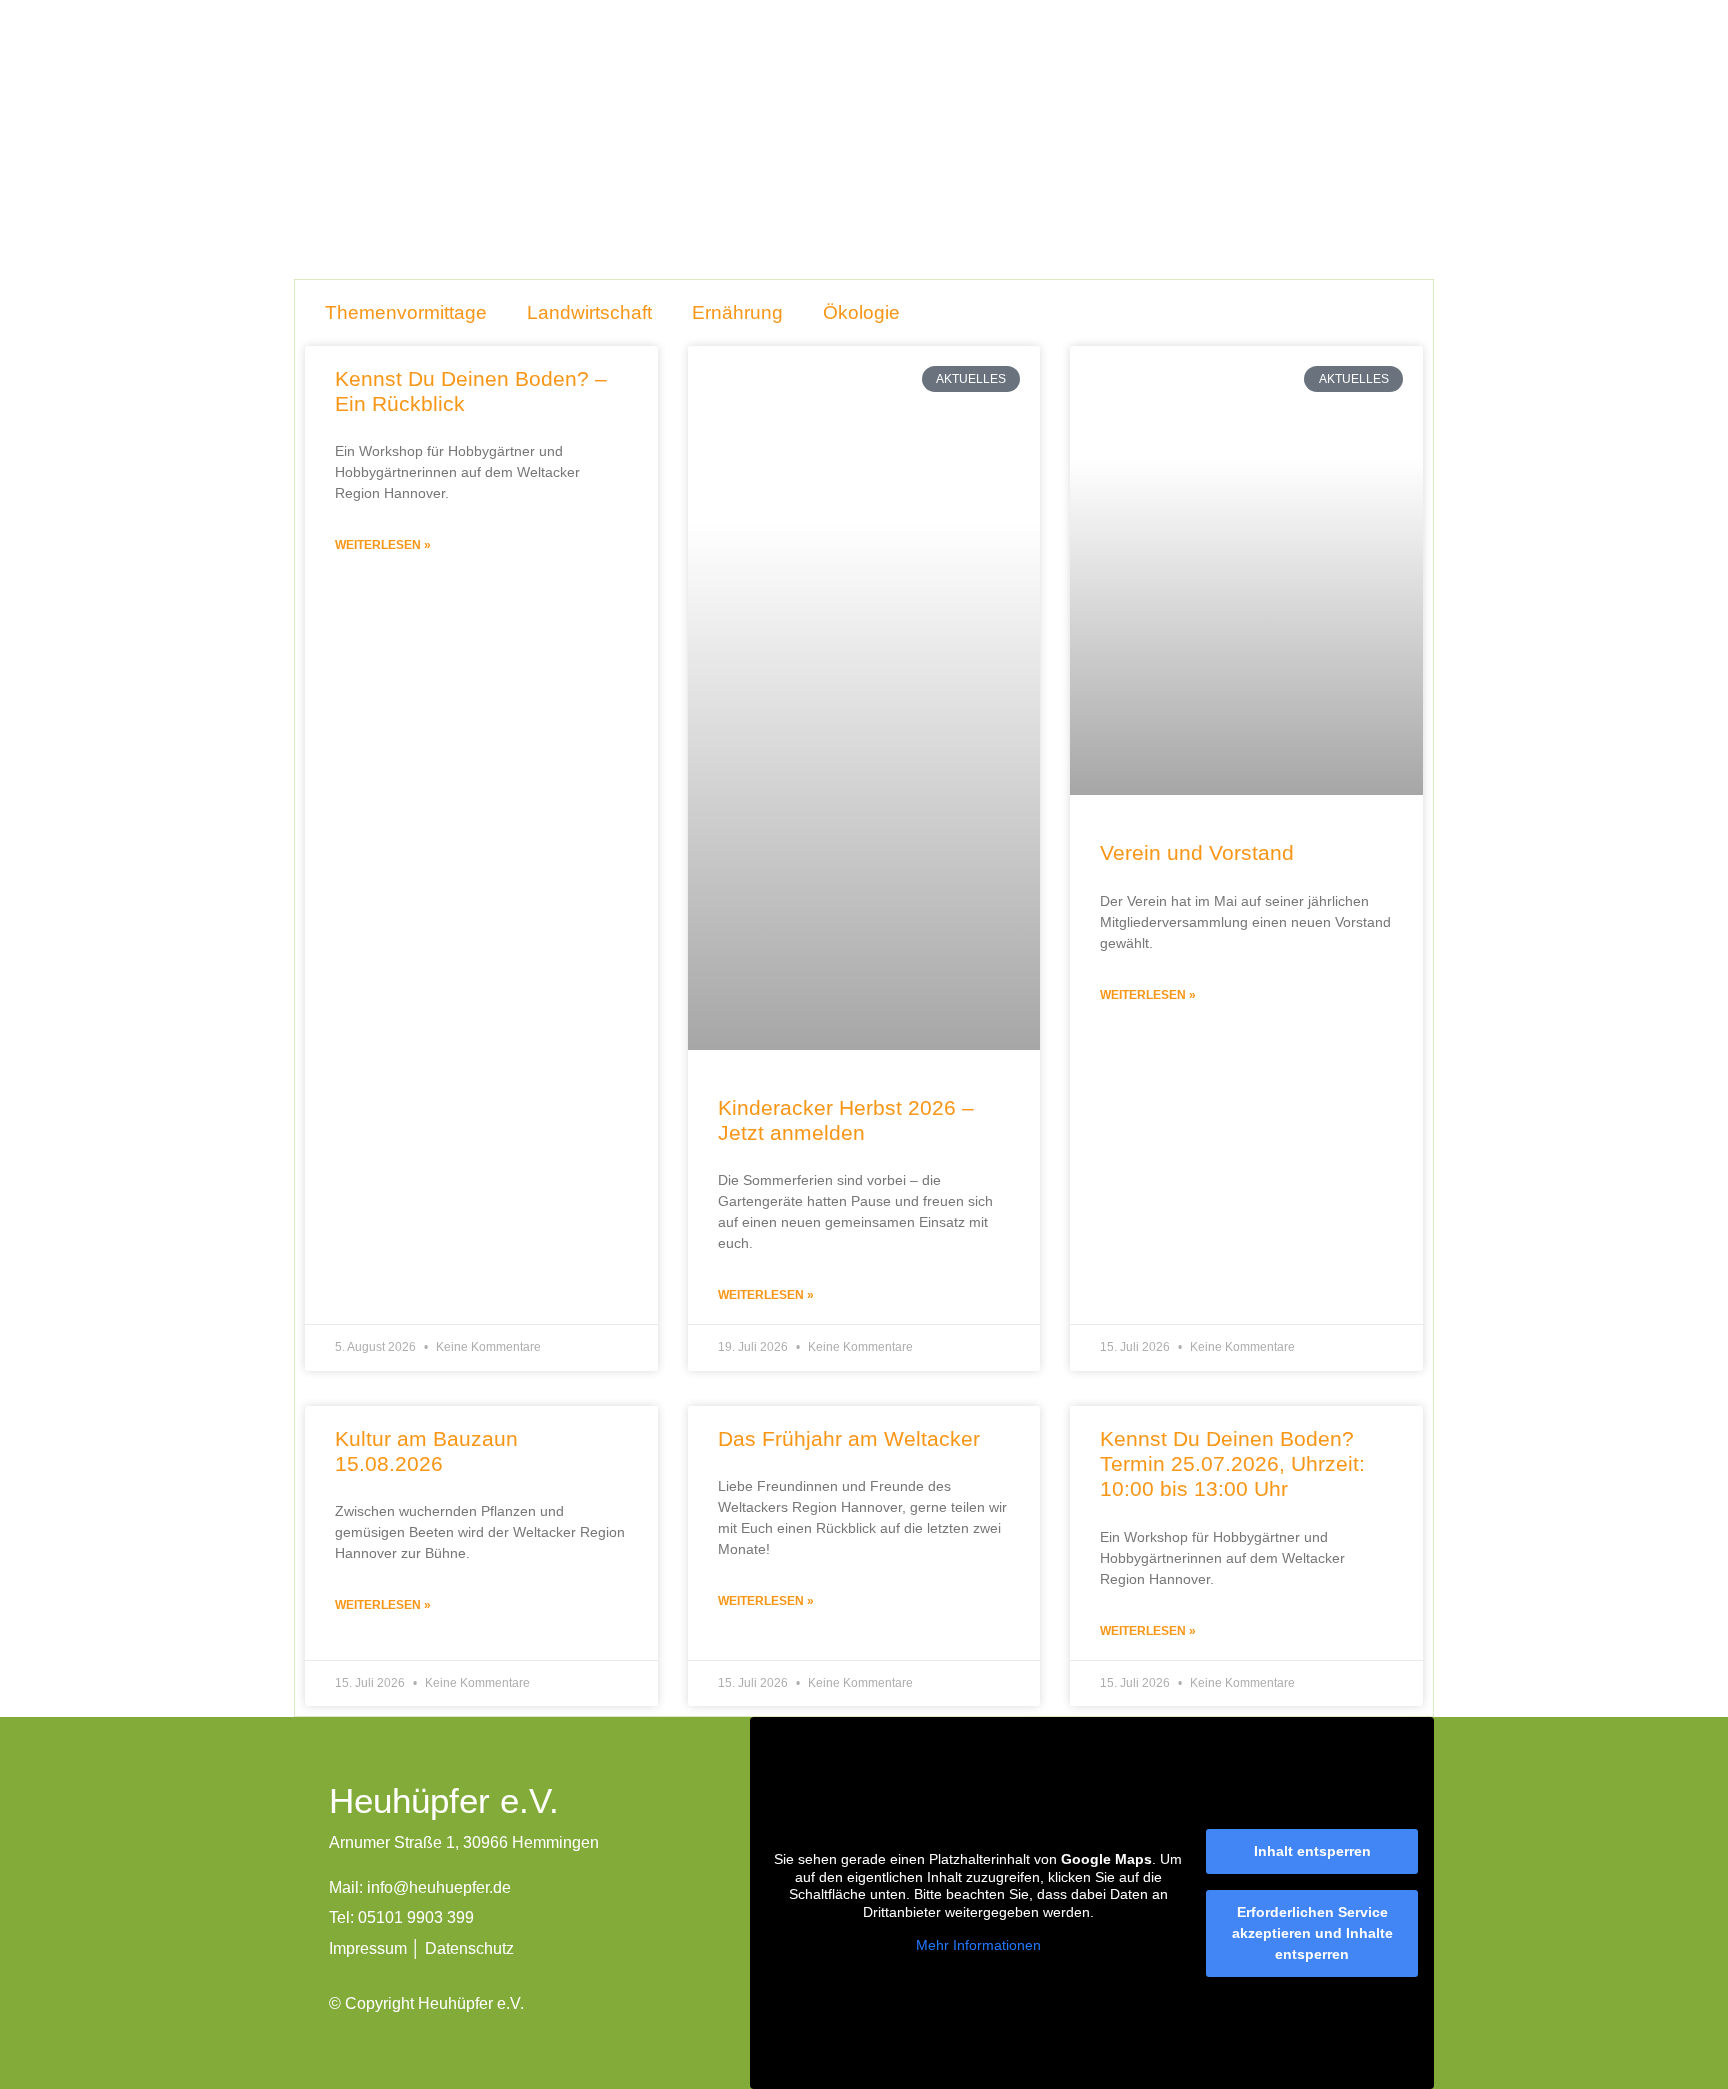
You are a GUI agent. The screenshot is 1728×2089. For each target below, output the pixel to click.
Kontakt (1170, 61)
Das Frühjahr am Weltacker (849, 1438)
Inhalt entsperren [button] (1312, 1851)
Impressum (368, 1948)
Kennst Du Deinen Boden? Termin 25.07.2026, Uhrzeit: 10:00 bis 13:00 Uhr (1232, 1463)
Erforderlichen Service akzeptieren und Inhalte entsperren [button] (1312, 1933)
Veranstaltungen (980, 61)
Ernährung (737, 312)
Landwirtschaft (589, 312)
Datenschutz (469, 1948)
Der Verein (753, 61)
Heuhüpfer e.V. (626, 61)
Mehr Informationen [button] (978, 1945)
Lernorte (856, 61)
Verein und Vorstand (1197, 852)
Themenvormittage (406, 312)
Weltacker (1369, 61)
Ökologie (861, 312)
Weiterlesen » (383, 545)
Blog (1090, 61)
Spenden (1265, 61)
